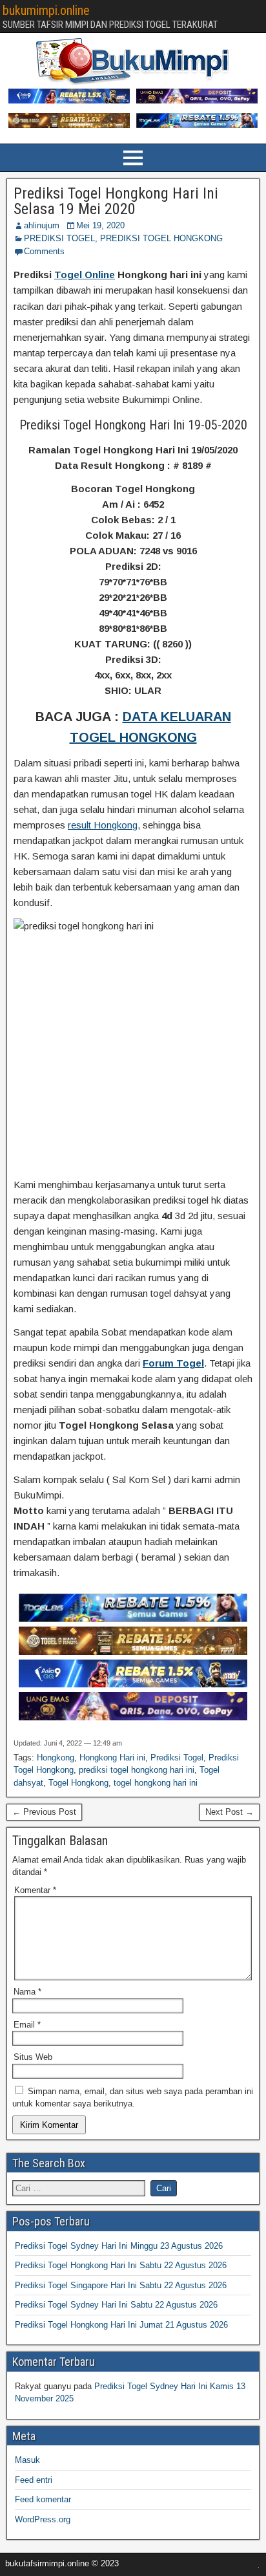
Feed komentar (43, 2499)
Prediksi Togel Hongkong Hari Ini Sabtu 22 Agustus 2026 (121, 2265)
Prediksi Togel (177, 1758)
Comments (44, 251)
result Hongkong (103, 825)
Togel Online (85, 275)
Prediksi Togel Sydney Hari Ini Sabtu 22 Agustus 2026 (116, 2305)
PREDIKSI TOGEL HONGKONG (161, 238)
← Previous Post (44, 1812)
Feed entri (34, 2480)
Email (27, 2025)
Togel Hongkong (78, 1783)
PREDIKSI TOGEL (59, 238)
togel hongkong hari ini (156, 1783)
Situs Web (33, 2057)
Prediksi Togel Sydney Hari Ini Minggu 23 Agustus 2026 (119, 2246)
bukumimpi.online (46, 10)
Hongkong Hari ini (112, 1758)
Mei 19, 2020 (100, 225)
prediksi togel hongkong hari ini (137, 1770)
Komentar (35, 1890)
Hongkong (56, 1758)
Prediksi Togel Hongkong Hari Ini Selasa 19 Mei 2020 (116, 201)
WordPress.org (43, 2519)
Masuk (27, 2460)
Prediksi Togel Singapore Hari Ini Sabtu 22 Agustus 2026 (121, 2285)
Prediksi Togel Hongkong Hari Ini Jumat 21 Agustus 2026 (121, 2325)
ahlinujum (42, 225)
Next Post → (230, 1812)
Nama (27, 1992)
